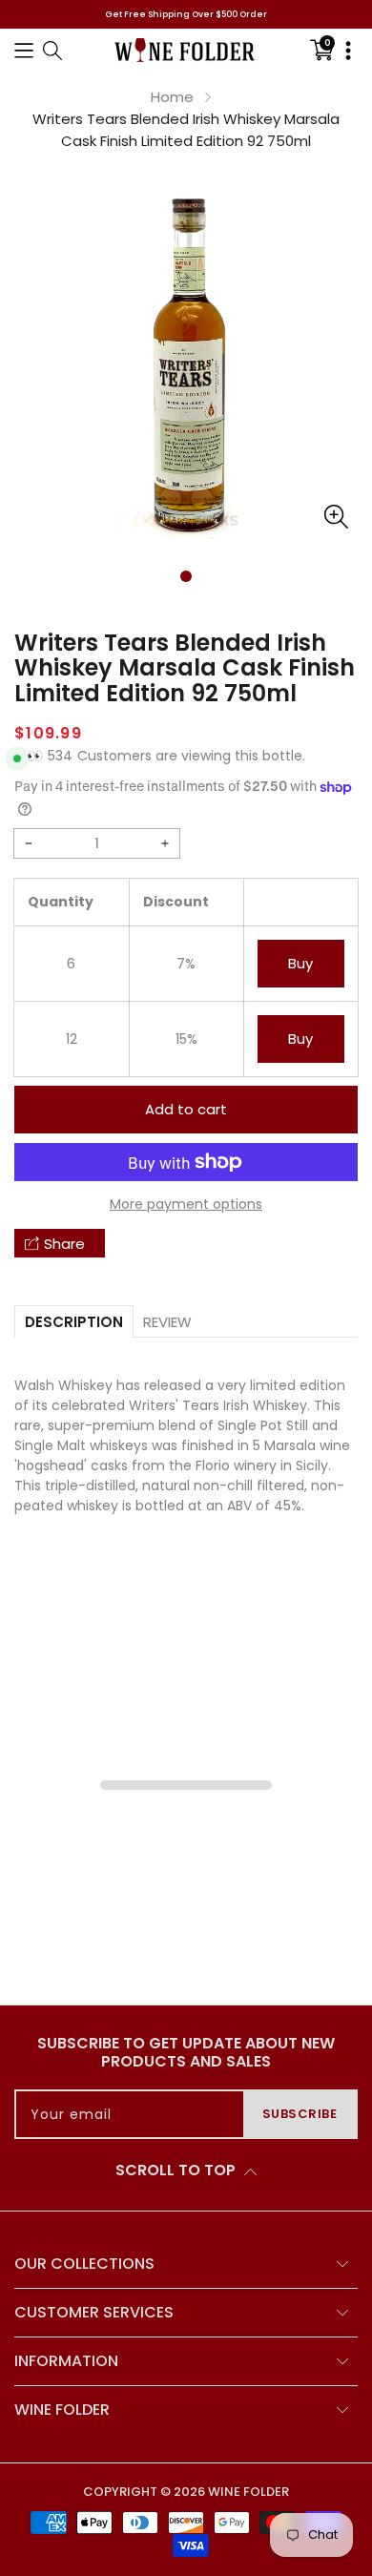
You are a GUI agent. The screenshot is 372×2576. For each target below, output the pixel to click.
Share (64, 1244)
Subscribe (300, 2114)
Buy (300, 963)
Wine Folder (248, 2492)
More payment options (186, 1204)
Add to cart (186, 1109)
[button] (24, 50)
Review (167, 1322)
